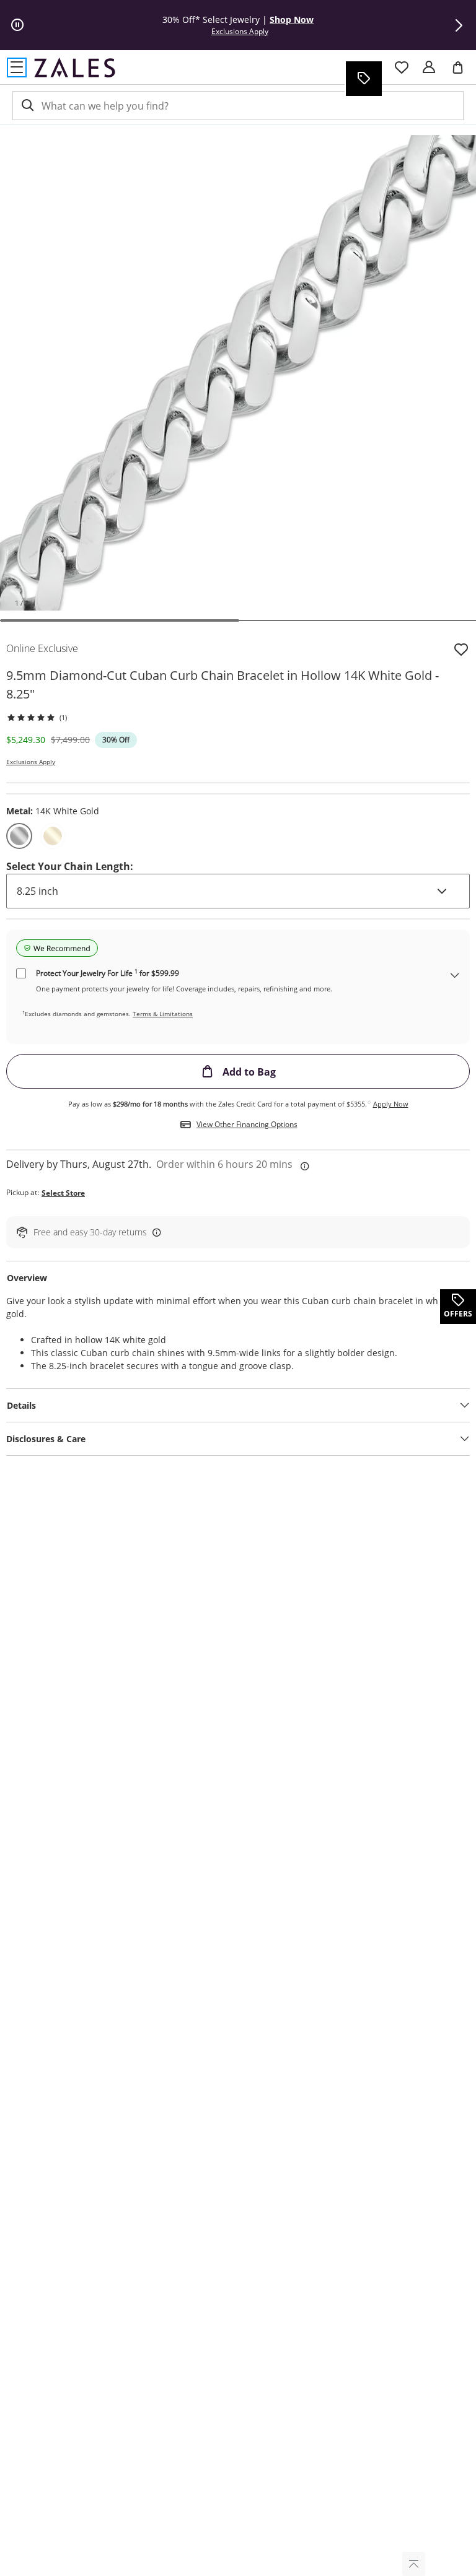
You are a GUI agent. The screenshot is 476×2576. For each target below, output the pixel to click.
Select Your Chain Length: (70, 866)
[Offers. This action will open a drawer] (363, 79)
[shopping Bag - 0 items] (462, 72)
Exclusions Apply (31, 762)
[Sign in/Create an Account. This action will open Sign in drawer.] (429, 67)
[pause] (17, 25)
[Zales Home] (75, 67)
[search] (27, 106)
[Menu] (17, 67)
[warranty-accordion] (455, 976)
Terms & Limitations (163, 1014)
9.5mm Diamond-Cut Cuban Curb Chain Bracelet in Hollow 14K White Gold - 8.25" (223, 685)
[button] (459, 25)
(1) (63, 717)
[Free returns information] (154, 1232)
